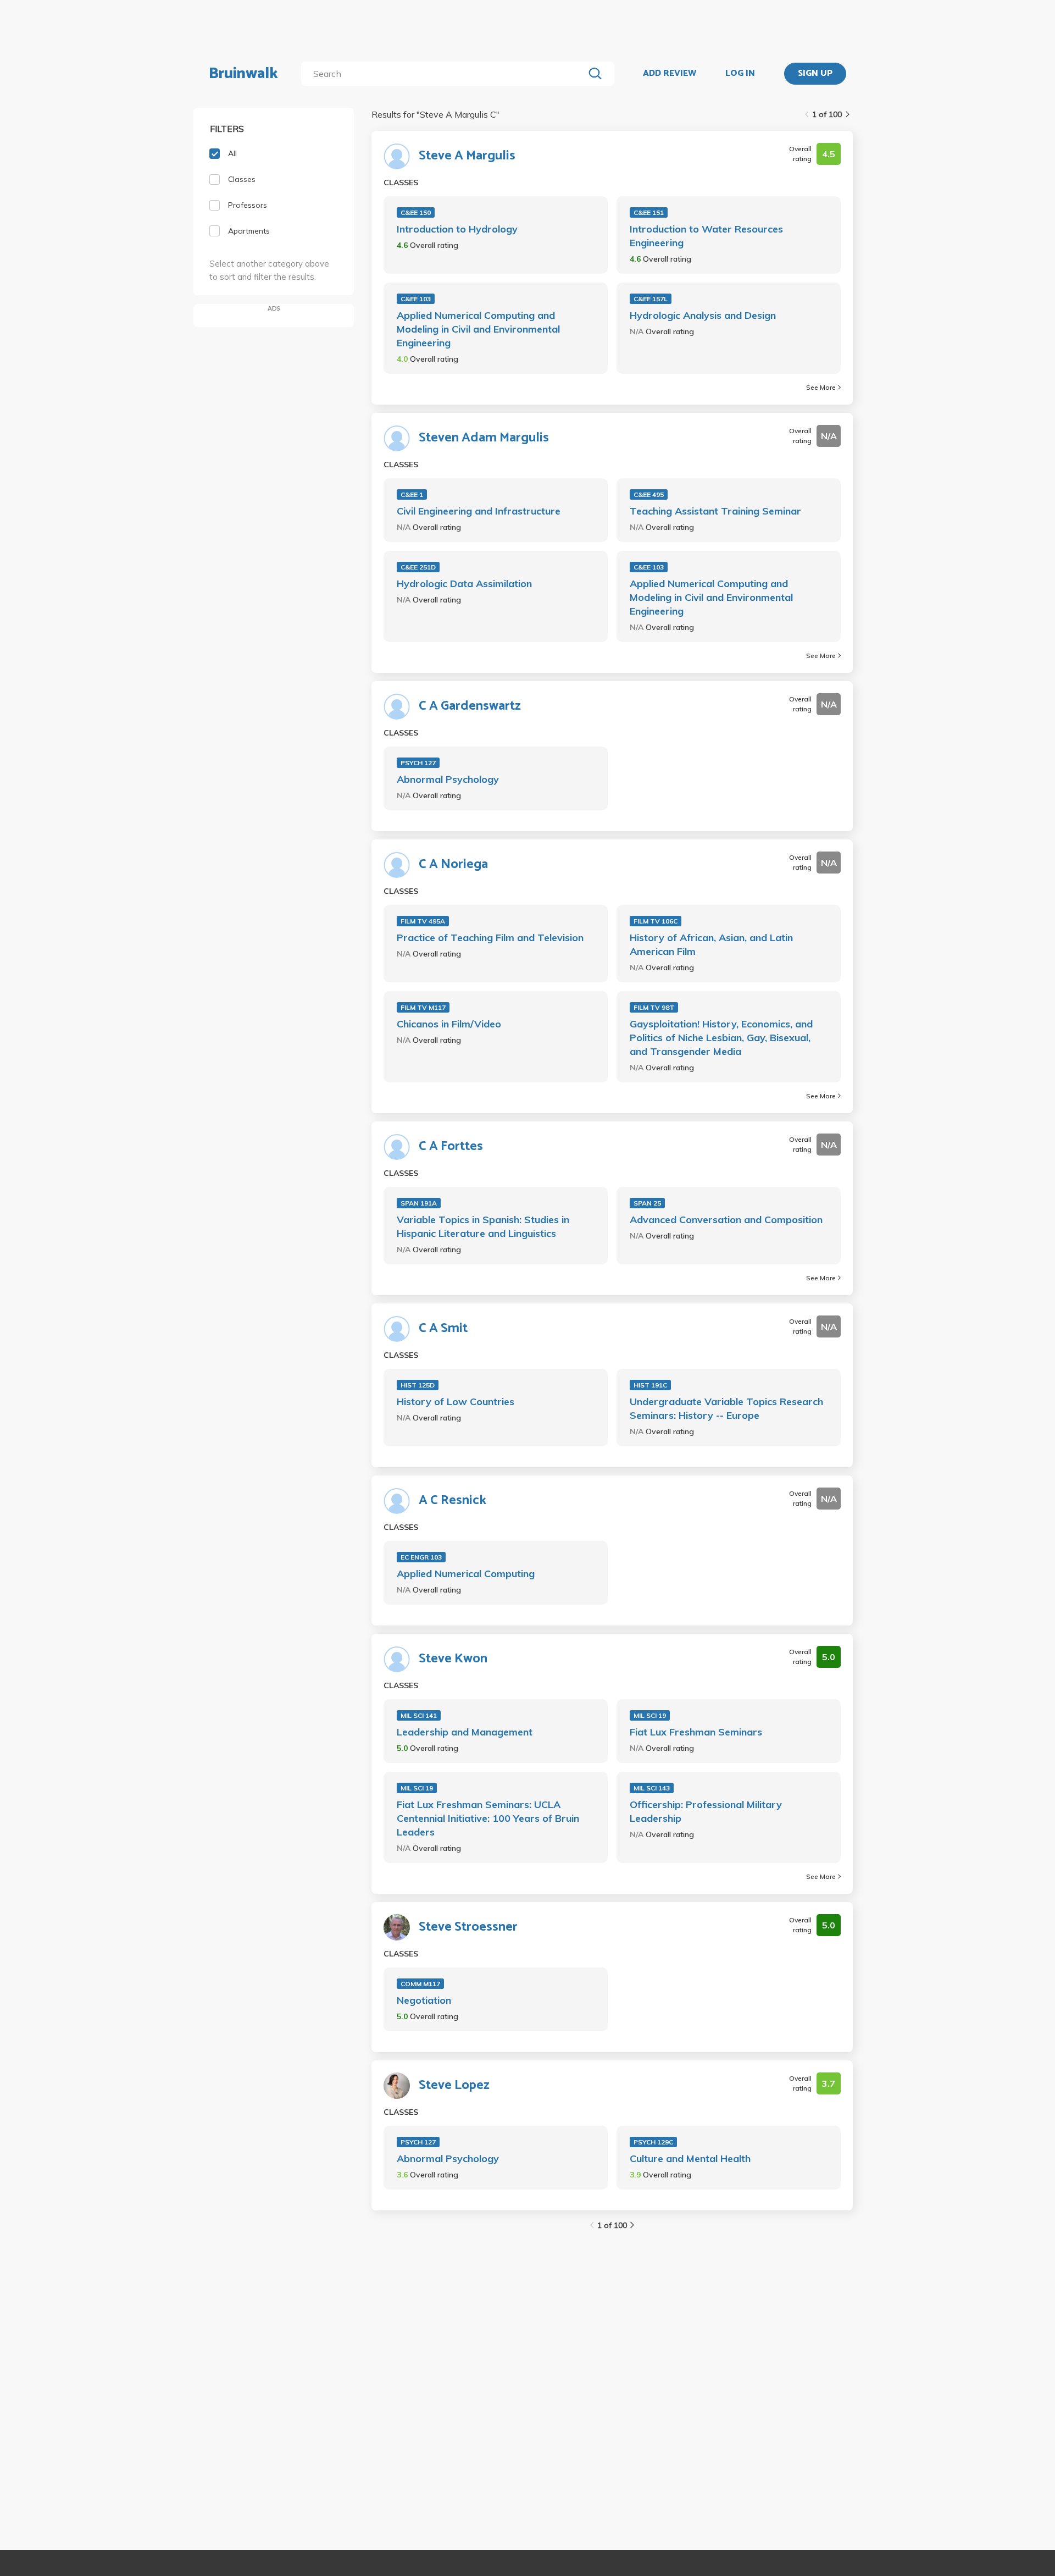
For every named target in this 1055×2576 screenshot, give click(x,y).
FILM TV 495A (423, 921)
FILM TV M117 (423, 1007)
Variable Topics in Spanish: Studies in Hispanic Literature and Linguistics (483, 1226)
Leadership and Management (465, 1732)
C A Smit (443, 1329)
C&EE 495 (649, 494)
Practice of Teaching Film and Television (490, 938)
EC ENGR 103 (421, 1557)
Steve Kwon (453, 1659)
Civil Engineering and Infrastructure (479, 511)
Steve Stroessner (468, 1927)
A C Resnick (452, 1501)
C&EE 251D (418, 567)
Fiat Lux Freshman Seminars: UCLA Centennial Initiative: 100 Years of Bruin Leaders (488, 1818)
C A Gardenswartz (470, 706)
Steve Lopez (454, 2086)
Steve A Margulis (467, 156)
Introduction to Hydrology (457, 229)
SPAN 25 (647, 1203)
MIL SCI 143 (652, 1788)
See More (821, 387)
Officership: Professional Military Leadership (706, 1811)
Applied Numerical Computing (466, 1574)
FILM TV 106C (656, 921)
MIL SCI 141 (419, 1715)
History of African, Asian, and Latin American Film (711, 944)
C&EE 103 (416, 299)
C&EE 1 (412, 494)
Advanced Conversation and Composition (726, 1220)
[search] (445, 74)
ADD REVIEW (670, 74)
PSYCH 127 (418, 763)
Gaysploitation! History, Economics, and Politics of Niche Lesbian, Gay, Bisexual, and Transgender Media (721, 1038)
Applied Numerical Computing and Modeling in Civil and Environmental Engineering (478, 329)
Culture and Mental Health (690, 2158)
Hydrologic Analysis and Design (703, 315)
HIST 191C (650, 1385)
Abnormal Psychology (448, 779)
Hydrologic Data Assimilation (464, 584)
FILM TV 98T (654, 1007)
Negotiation (424, 2000)
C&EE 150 (416, 212)
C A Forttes (451, 1147)
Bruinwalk (243, 74)
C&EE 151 (649, 212)
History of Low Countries (456, 1402)
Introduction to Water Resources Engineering (706, 236)
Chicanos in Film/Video (449, 1024)
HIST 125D (418, 1385)
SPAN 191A (419, 1203)
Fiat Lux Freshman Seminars (696, 1732)
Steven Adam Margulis (484, 438)
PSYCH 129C (653, 2142)
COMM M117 (420, 1984)
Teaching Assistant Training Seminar (715, 511)
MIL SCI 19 (650, 1715)
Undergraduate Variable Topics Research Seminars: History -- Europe (726, 1408)
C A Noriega (453, 865)
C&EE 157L (651, 299)
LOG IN (740, 74)
